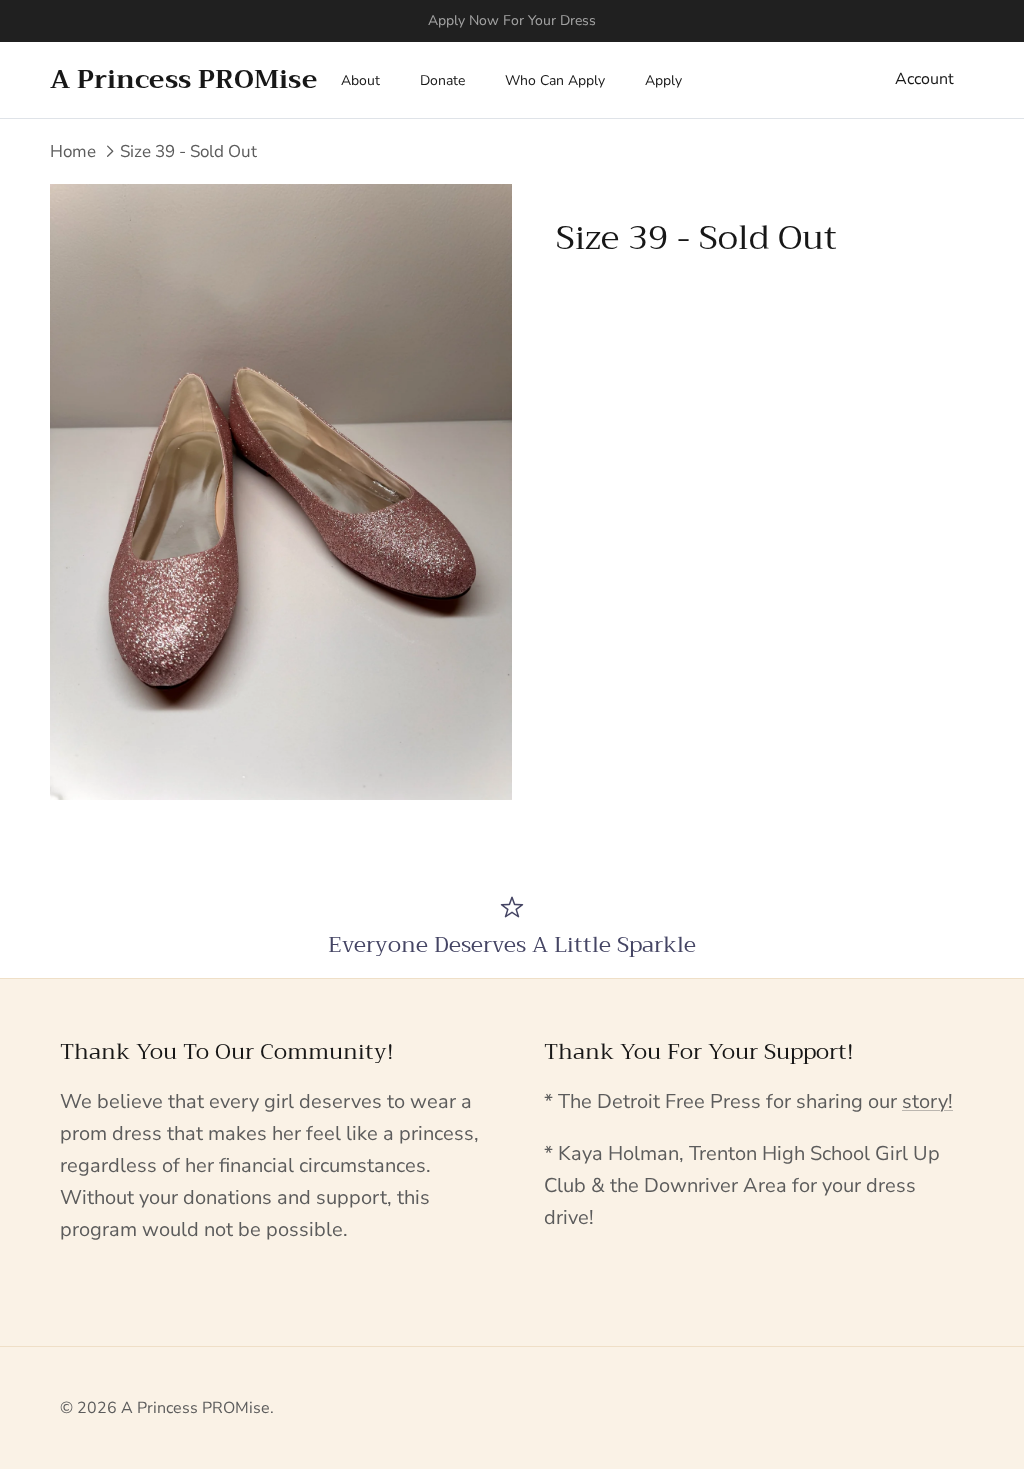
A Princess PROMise (195, 1408)
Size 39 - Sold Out (188, 151)
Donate (442, 80)
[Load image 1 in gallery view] (281, 492)
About (360, 80)
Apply (663, 80)
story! (927, 1101)
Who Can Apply (555, 80)
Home (73, 151)
